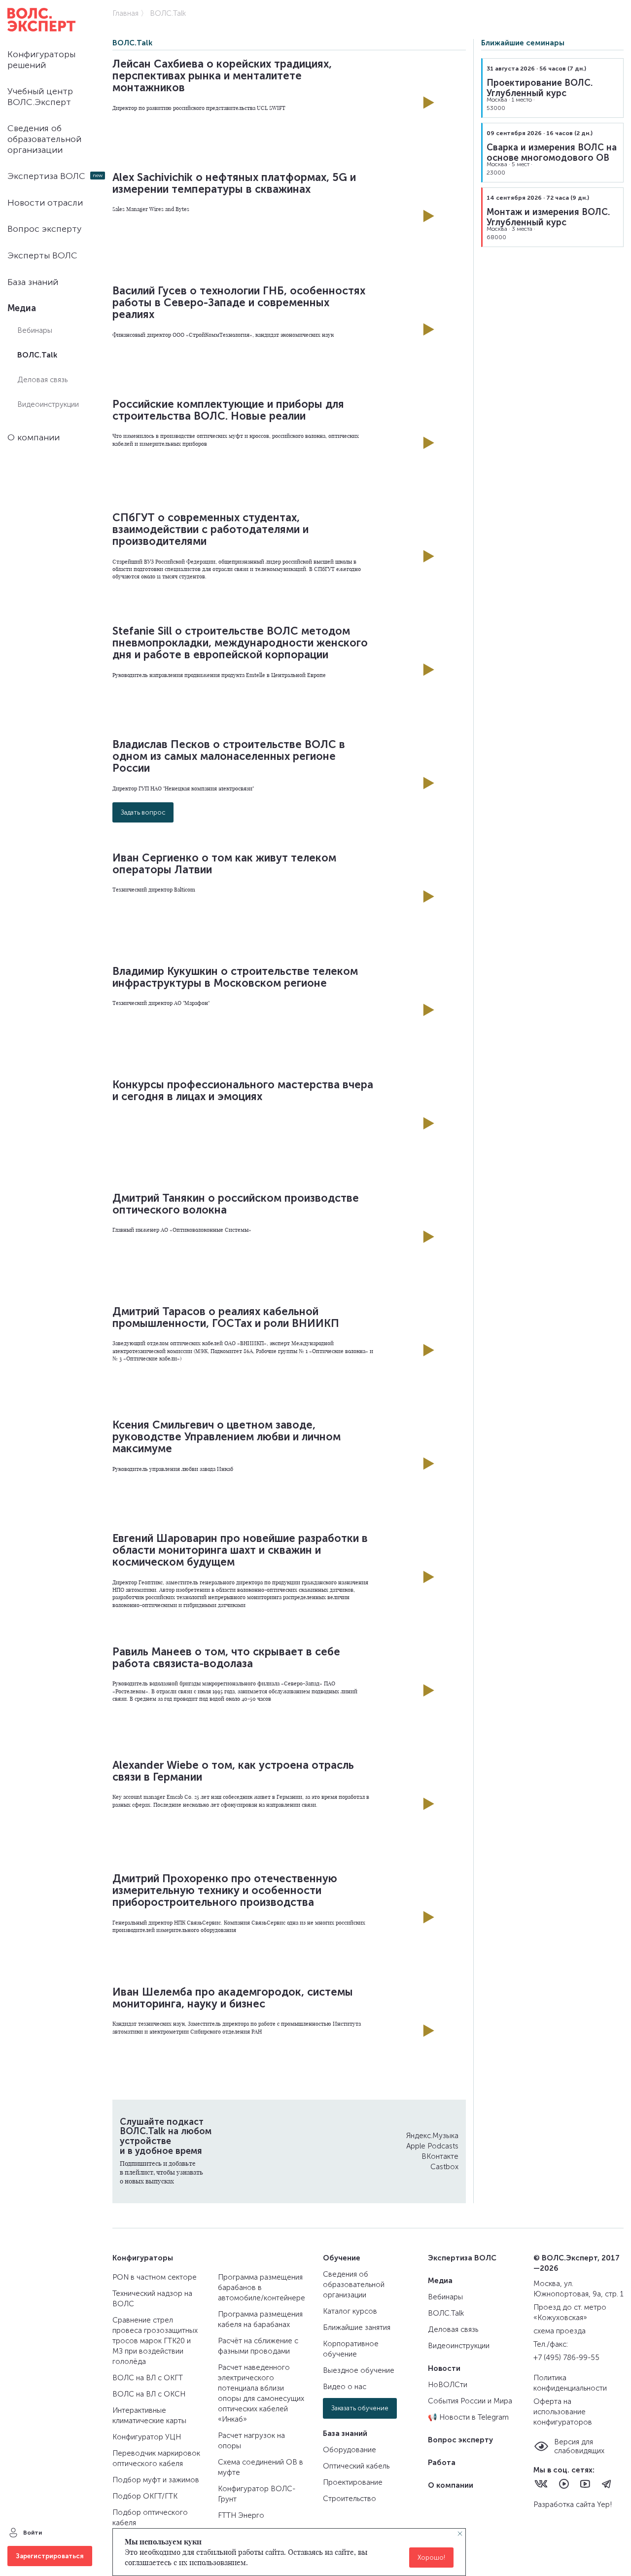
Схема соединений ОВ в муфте (261, 2467)
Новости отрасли (45, 203)
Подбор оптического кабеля (150, 2518)
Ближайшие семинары (523, 43)
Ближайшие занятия (357, 2327)
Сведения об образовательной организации (44, 139)
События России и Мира (470, 2401)
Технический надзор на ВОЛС (152, 2299)
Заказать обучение (360, 2408)
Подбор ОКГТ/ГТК (145, 2496)
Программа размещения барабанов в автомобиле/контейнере (262, 2288)
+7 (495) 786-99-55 (566, 2358)
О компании (34, 437)
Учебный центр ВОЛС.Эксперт (40, 97)
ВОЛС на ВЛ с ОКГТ (148, 2378)
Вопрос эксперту (44, 229)
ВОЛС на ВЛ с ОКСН (149, 2394)
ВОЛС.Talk (37, 355)
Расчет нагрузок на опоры (251, 2441)
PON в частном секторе (155, 2277)
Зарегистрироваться (50, 2556)
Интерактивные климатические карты (149, 2415)
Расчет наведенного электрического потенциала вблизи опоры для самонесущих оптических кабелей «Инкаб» (261, 2393)
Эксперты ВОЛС (42, 255)
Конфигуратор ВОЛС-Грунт (257, 2494)
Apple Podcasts (432, 2146)
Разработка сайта (565, 2504)
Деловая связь (42, 380)
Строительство (350, 2499)
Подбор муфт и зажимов (156, 2480)
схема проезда (560, 2331)
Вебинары (35, 330)
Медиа (22, 308)
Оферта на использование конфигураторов (563, 2412)
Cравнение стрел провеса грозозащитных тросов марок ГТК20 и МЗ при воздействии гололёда (155, 2341)
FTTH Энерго (241, 2515)
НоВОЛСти (448, 2385)
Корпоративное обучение (351, 2349)
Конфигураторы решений (41, 60)
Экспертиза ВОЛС (46, 176)
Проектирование (353, 2482)
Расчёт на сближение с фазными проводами (258, 2346)
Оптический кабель (356, 2466)
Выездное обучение (359, 2370)
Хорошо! (431, 2558)
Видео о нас (345, 2387)
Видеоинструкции (48, 404)
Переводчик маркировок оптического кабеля (156, 2458)
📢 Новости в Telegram (468, 2417)
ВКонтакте (440, 2156)
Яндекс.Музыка (432, 2136)
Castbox (444, 2167)
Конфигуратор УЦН (147, 2437)
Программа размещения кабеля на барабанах (260, 2319)
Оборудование (350, 2450)
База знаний (33, 282)
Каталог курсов (350, 2311)
